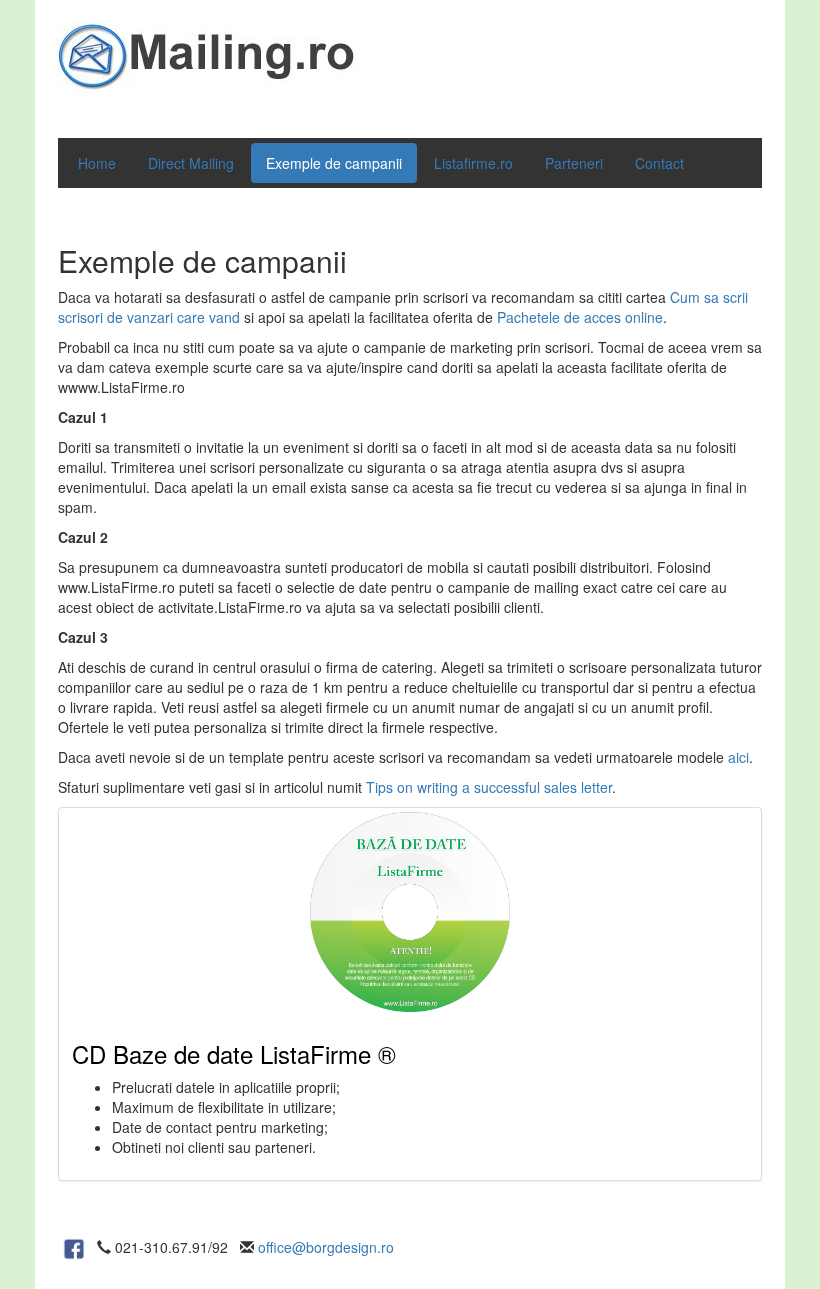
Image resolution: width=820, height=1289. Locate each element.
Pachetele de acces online (580, 317)
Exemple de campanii (334, 163)
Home (97, 163)
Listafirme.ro (473, 163)
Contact (659, 163)
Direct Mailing (191, 163)
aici (738, 757)
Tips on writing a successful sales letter (489, 787)
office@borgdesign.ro (326, 1247)
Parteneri (574, 163)
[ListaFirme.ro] (74, 1247)
